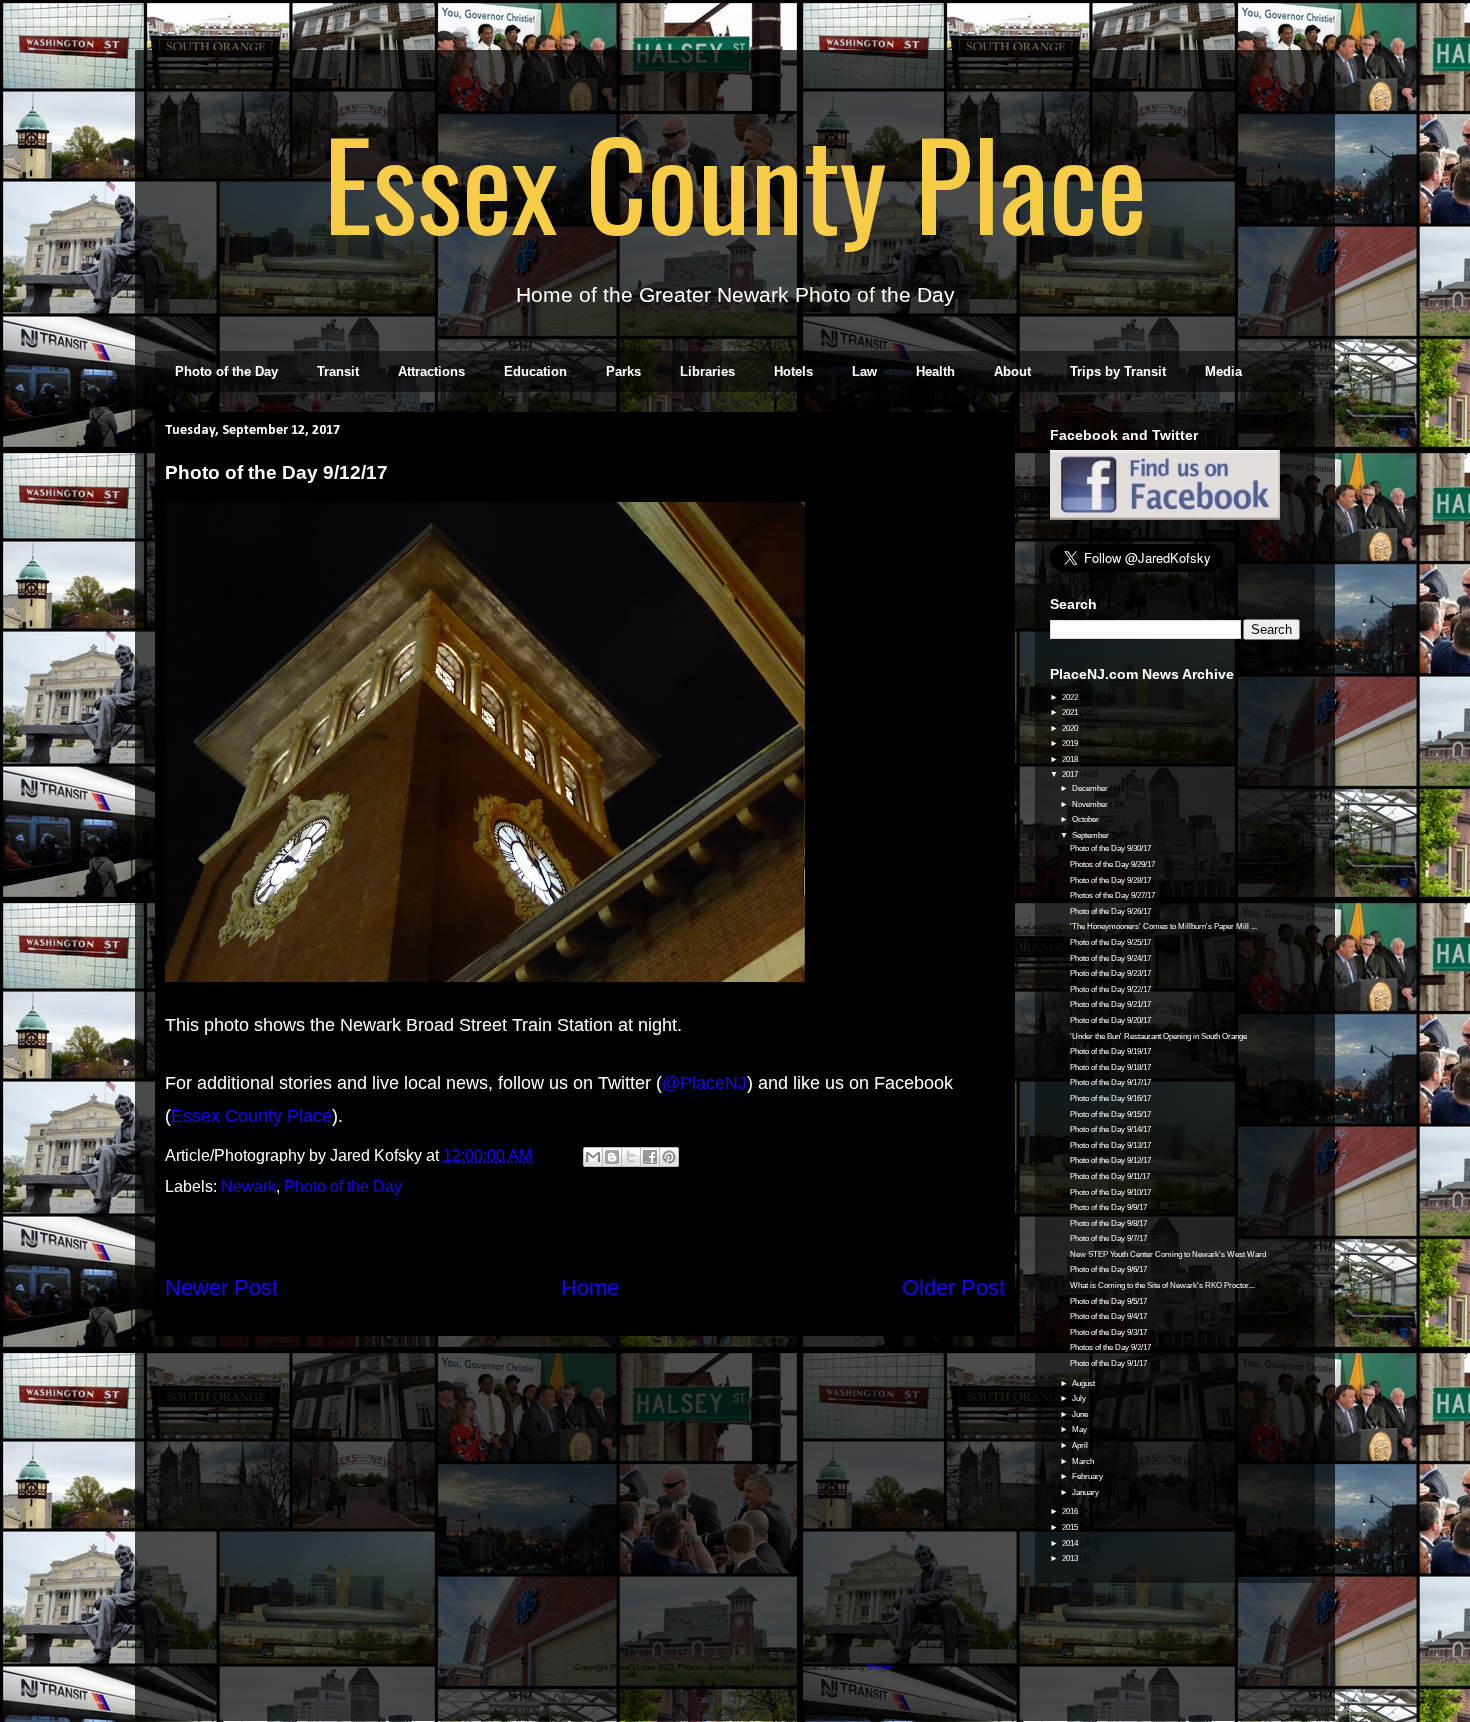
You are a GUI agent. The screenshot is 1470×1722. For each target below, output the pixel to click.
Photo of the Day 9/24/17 (1110, 958)
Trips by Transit (1118, 371)
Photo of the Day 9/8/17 (1108, 1223)
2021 (1071, 712)
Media (1223, 371)
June (1081, 1414)
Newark (248, 1186)
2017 (1071, 774)
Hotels (793, 371)
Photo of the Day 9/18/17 (1110, 1067)
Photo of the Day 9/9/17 (1108, 1207)
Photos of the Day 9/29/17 (1112, 864)
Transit (338, 371)
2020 (1071, 728)
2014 (1071, 1543)
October (1086, 819)
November (1091, 804)
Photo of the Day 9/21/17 (1110, 1004)
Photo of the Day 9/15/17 (1110, 1114)
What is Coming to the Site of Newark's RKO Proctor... (1162, 1285)
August (1084, 1383)
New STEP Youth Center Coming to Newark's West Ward (1168, 1254)
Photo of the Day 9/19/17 (1110, 1051)
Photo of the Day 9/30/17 (1110, 848)
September (1091, 835)
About (1012, 371)
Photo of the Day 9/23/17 (1110, 973)
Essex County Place (735, 181)
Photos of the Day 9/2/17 (1110, 1347)
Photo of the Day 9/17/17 (1110, 1082)
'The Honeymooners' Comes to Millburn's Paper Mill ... (1163, 926)
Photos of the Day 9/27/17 (1112, 895)
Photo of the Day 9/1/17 (1108, 1363)
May (1080, 1429)
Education (535, 371)
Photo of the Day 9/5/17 (1108, 1301)
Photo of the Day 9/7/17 (1108, 1238)
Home (590, 1287)
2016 (1071, 1511)
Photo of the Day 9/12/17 (1110, 1160)
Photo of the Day (226, 371)
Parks (623, 371)
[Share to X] (631, 1157)
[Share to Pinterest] (669, 1157)
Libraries (707, 371)
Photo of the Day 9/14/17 (1110, 1129)
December (1091, 788)
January (1086, 1492)
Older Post (953, 1287)
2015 (1071, 1527)
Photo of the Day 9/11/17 (1110, 1176)
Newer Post (221, 1287)
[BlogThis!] (612, 1157)
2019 (1071, 743)
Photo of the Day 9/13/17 (1110, 1145)
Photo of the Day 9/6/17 (1108, 1269)
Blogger (880, 1667)
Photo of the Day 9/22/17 (1110, 989)
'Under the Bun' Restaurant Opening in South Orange (1158, 1036)
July (1080, 1398)
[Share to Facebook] (650, 1157)
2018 (1071, 759)
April (1081, 1445)
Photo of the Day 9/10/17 (1110, 1192)
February (1088, 1476)
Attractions (431, 371)
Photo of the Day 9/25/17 (1110, 942)
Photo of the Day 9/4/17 (1108, 1316)
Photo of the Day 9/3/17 (1108, 1332)
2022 (1071, 697)
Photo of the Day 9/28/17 (1110, 880)
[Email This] (593, 1157)
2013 (1071, 1558)
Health (935, 371)
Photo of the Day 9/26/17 (1110, 911)
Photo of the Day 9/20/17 (1110, 1020)
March (1084, 1461)
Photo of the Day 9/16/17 (1110, 1098)
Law (864, 371)
